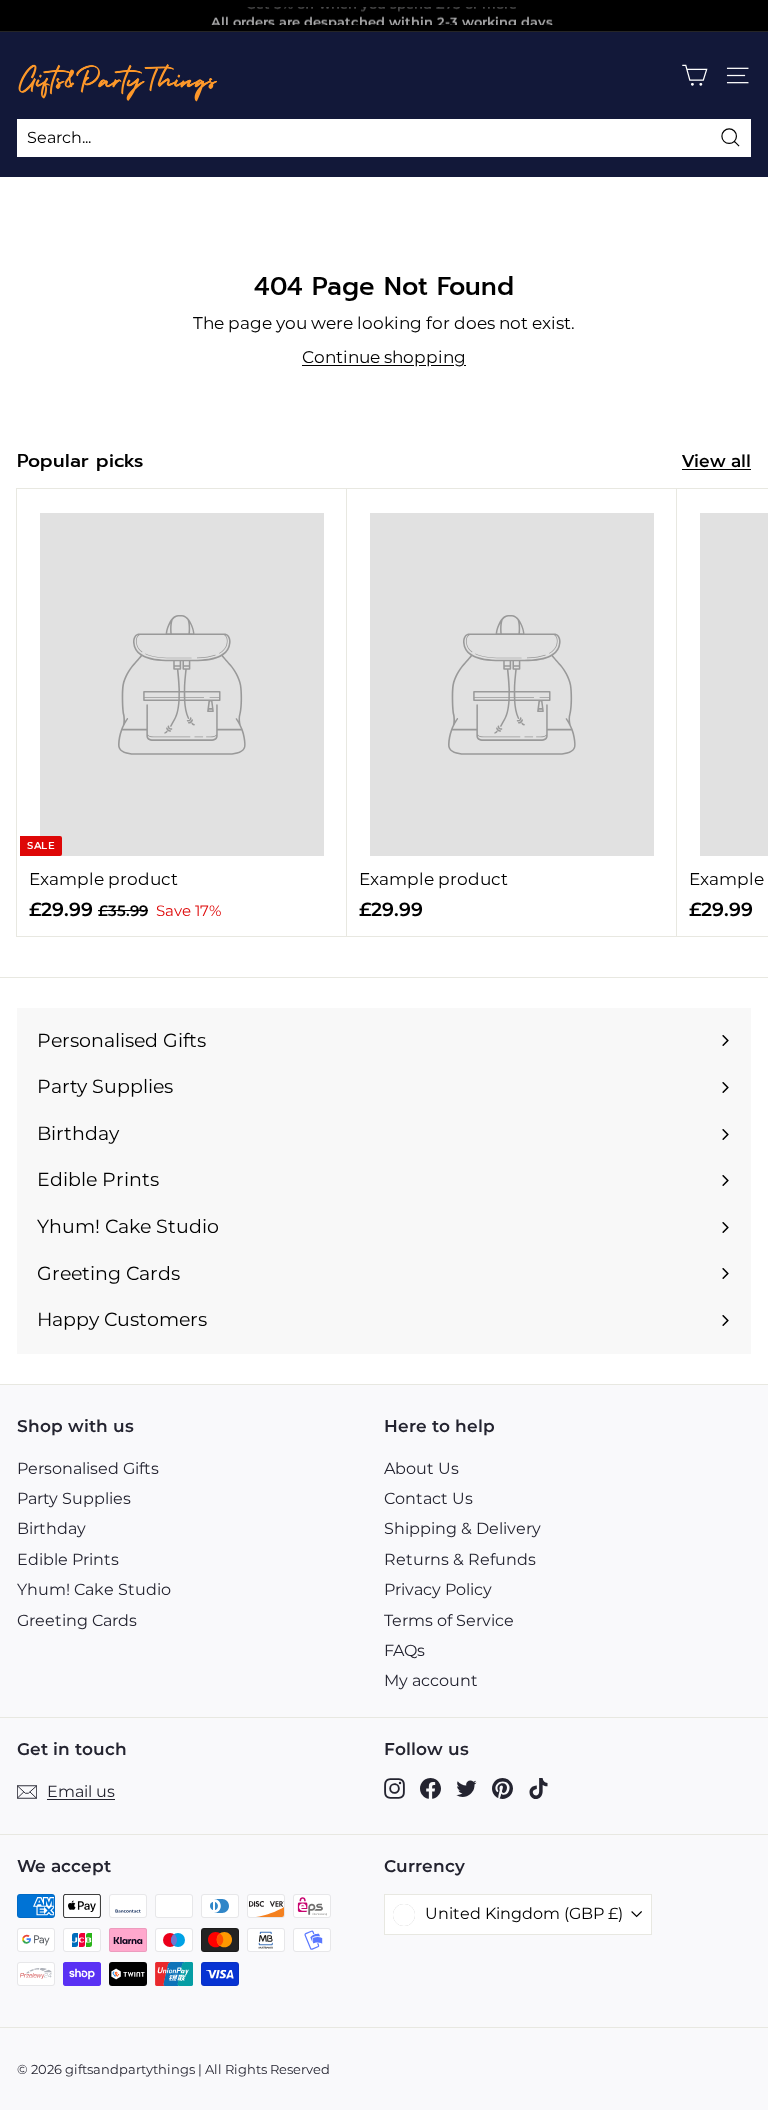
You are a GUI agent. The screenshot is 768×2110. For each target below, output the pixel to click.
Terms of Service (449, 1620)
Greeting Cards (77, 1620)
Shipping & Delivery (462, 1528)
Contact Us (428, 1498)
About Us (421, 1468)
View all (716, 461)
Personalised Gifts (88, 1468)
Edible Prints (68, 1559)
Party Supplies (74, 1498)
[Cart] (694, 75)
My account (431, 1680)
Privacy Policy (438, 1589)
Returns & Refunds (460, 1559)
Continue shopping (384, 357)
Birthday (51, 1528)
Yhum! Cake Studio (94, 1589)
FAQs (404, 1650)
